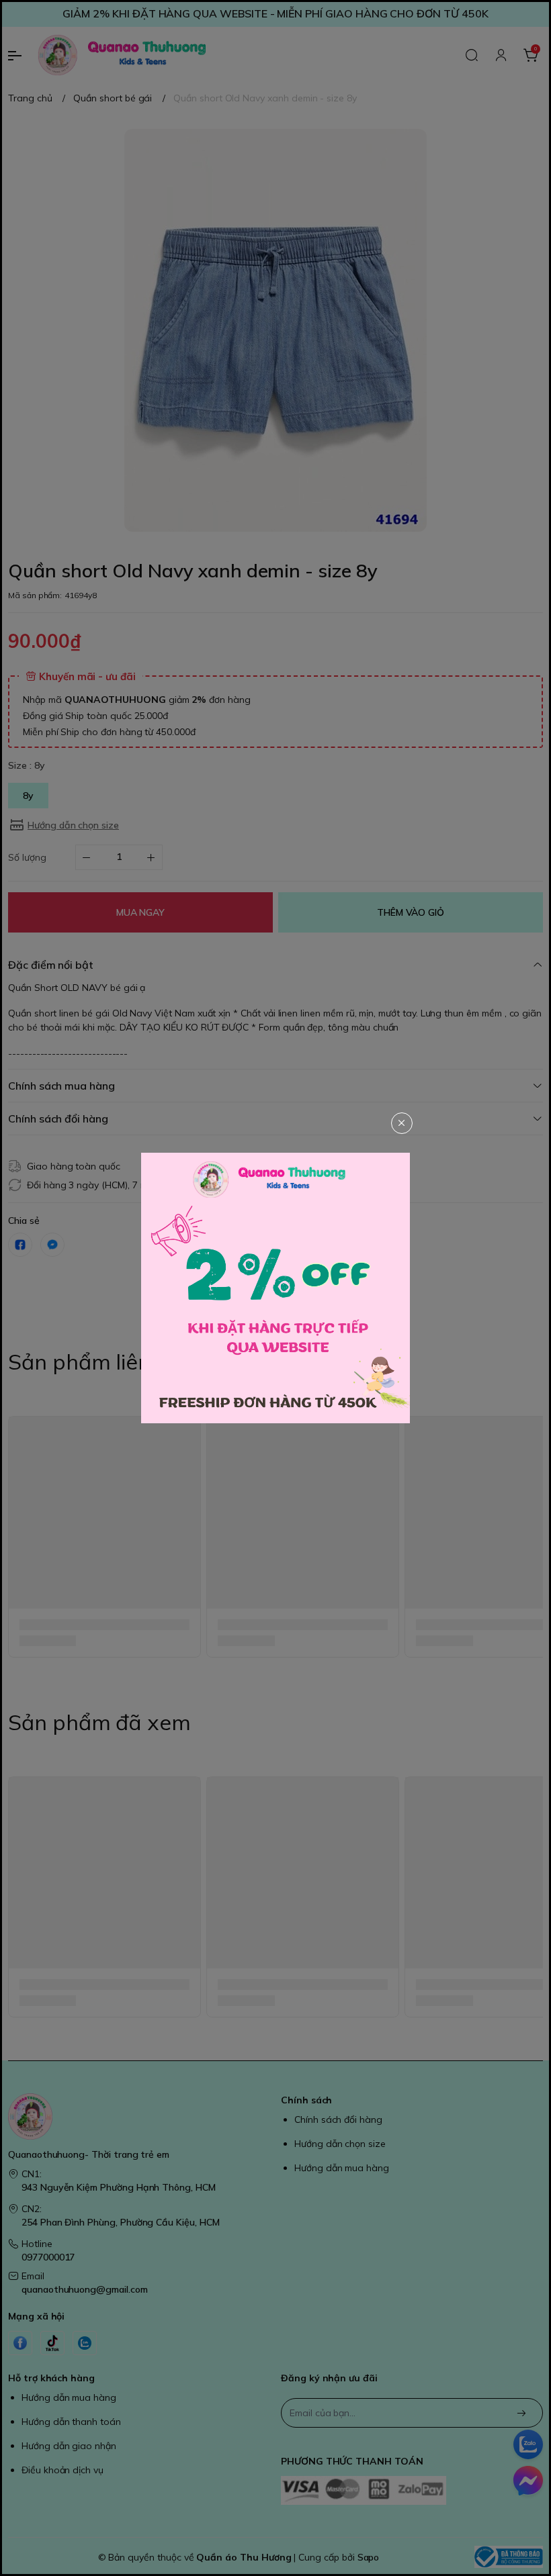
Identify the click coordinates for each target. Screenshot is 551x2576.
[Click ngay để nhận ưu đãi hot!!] (275, 1288)
